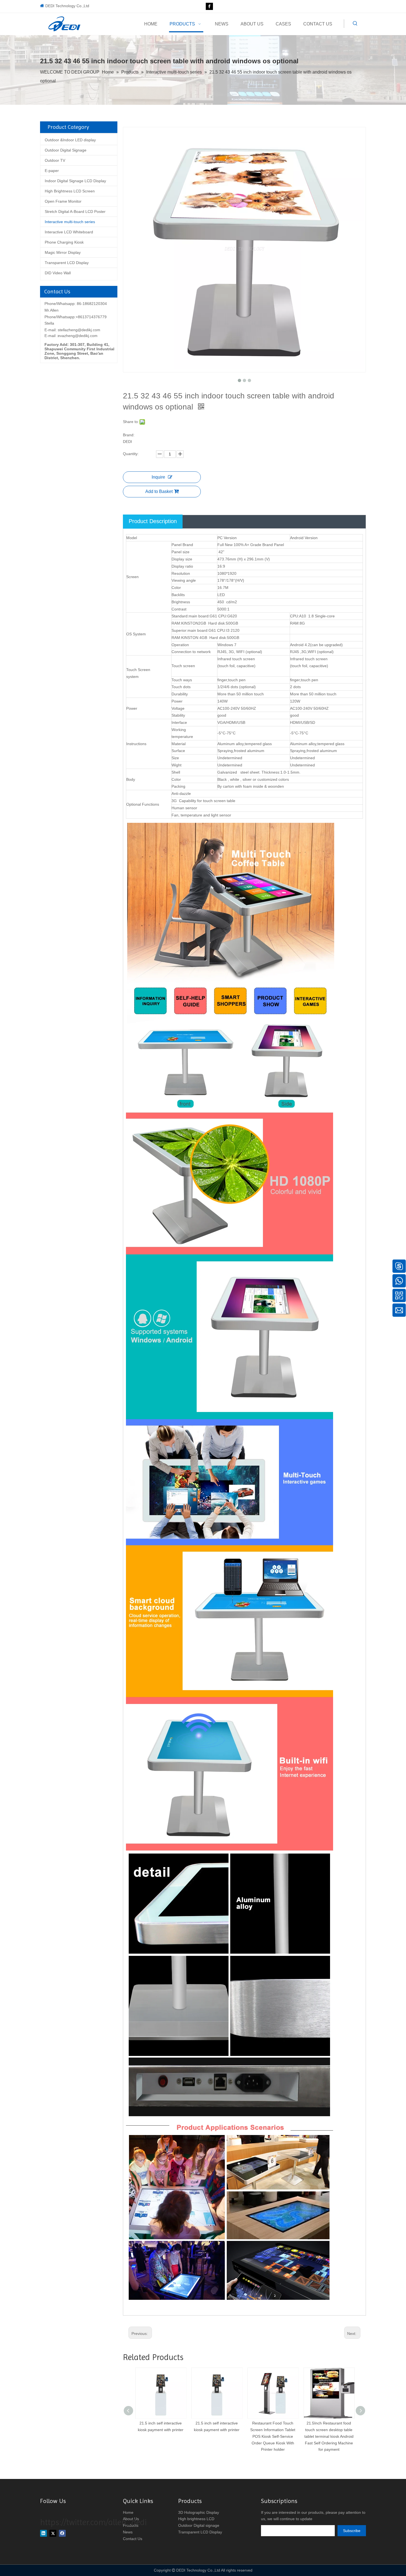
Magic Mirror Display (63, 252)
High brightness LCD (196, 2519)
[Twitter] (53, 2533)
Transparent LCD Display (67, 263)
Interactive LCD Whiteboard (69, 232)
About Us (131, 2519)
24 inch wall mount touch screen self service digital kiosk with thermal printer (329, 2430)
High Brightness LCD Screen (70, 191)
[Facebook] (209, 6)
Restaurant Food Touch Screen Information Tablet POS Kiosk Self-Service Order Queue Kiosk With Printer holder (217, 2436)
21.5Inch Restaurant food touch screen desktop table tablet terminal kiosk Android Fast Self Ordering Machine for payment (273, 2436)
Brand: (129, 435)
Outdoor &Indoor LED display (70, 140)
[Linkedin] (43, 2533)
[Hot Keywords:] (355, 24)
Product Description (153, 521)
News (128, 2532)
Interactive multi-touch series (70, 222)
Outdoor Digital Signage (66, 150)
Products (131, 2525)
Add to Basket (159, 491)
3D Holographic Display (199, 2512)
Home (128, 2512)
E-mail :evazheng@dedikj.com (71, 336)
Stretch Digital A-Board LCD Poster (75, 212)
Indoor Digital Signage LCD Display (75, 181)
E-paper (52, 171)
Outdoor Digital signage (199, 2525)
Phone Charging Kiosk (64, 242)
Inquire (158, 477)
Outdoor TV (55, 160)
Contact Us (133, 2539)
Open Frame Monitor (63, 201)
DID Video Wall (58, 273)
